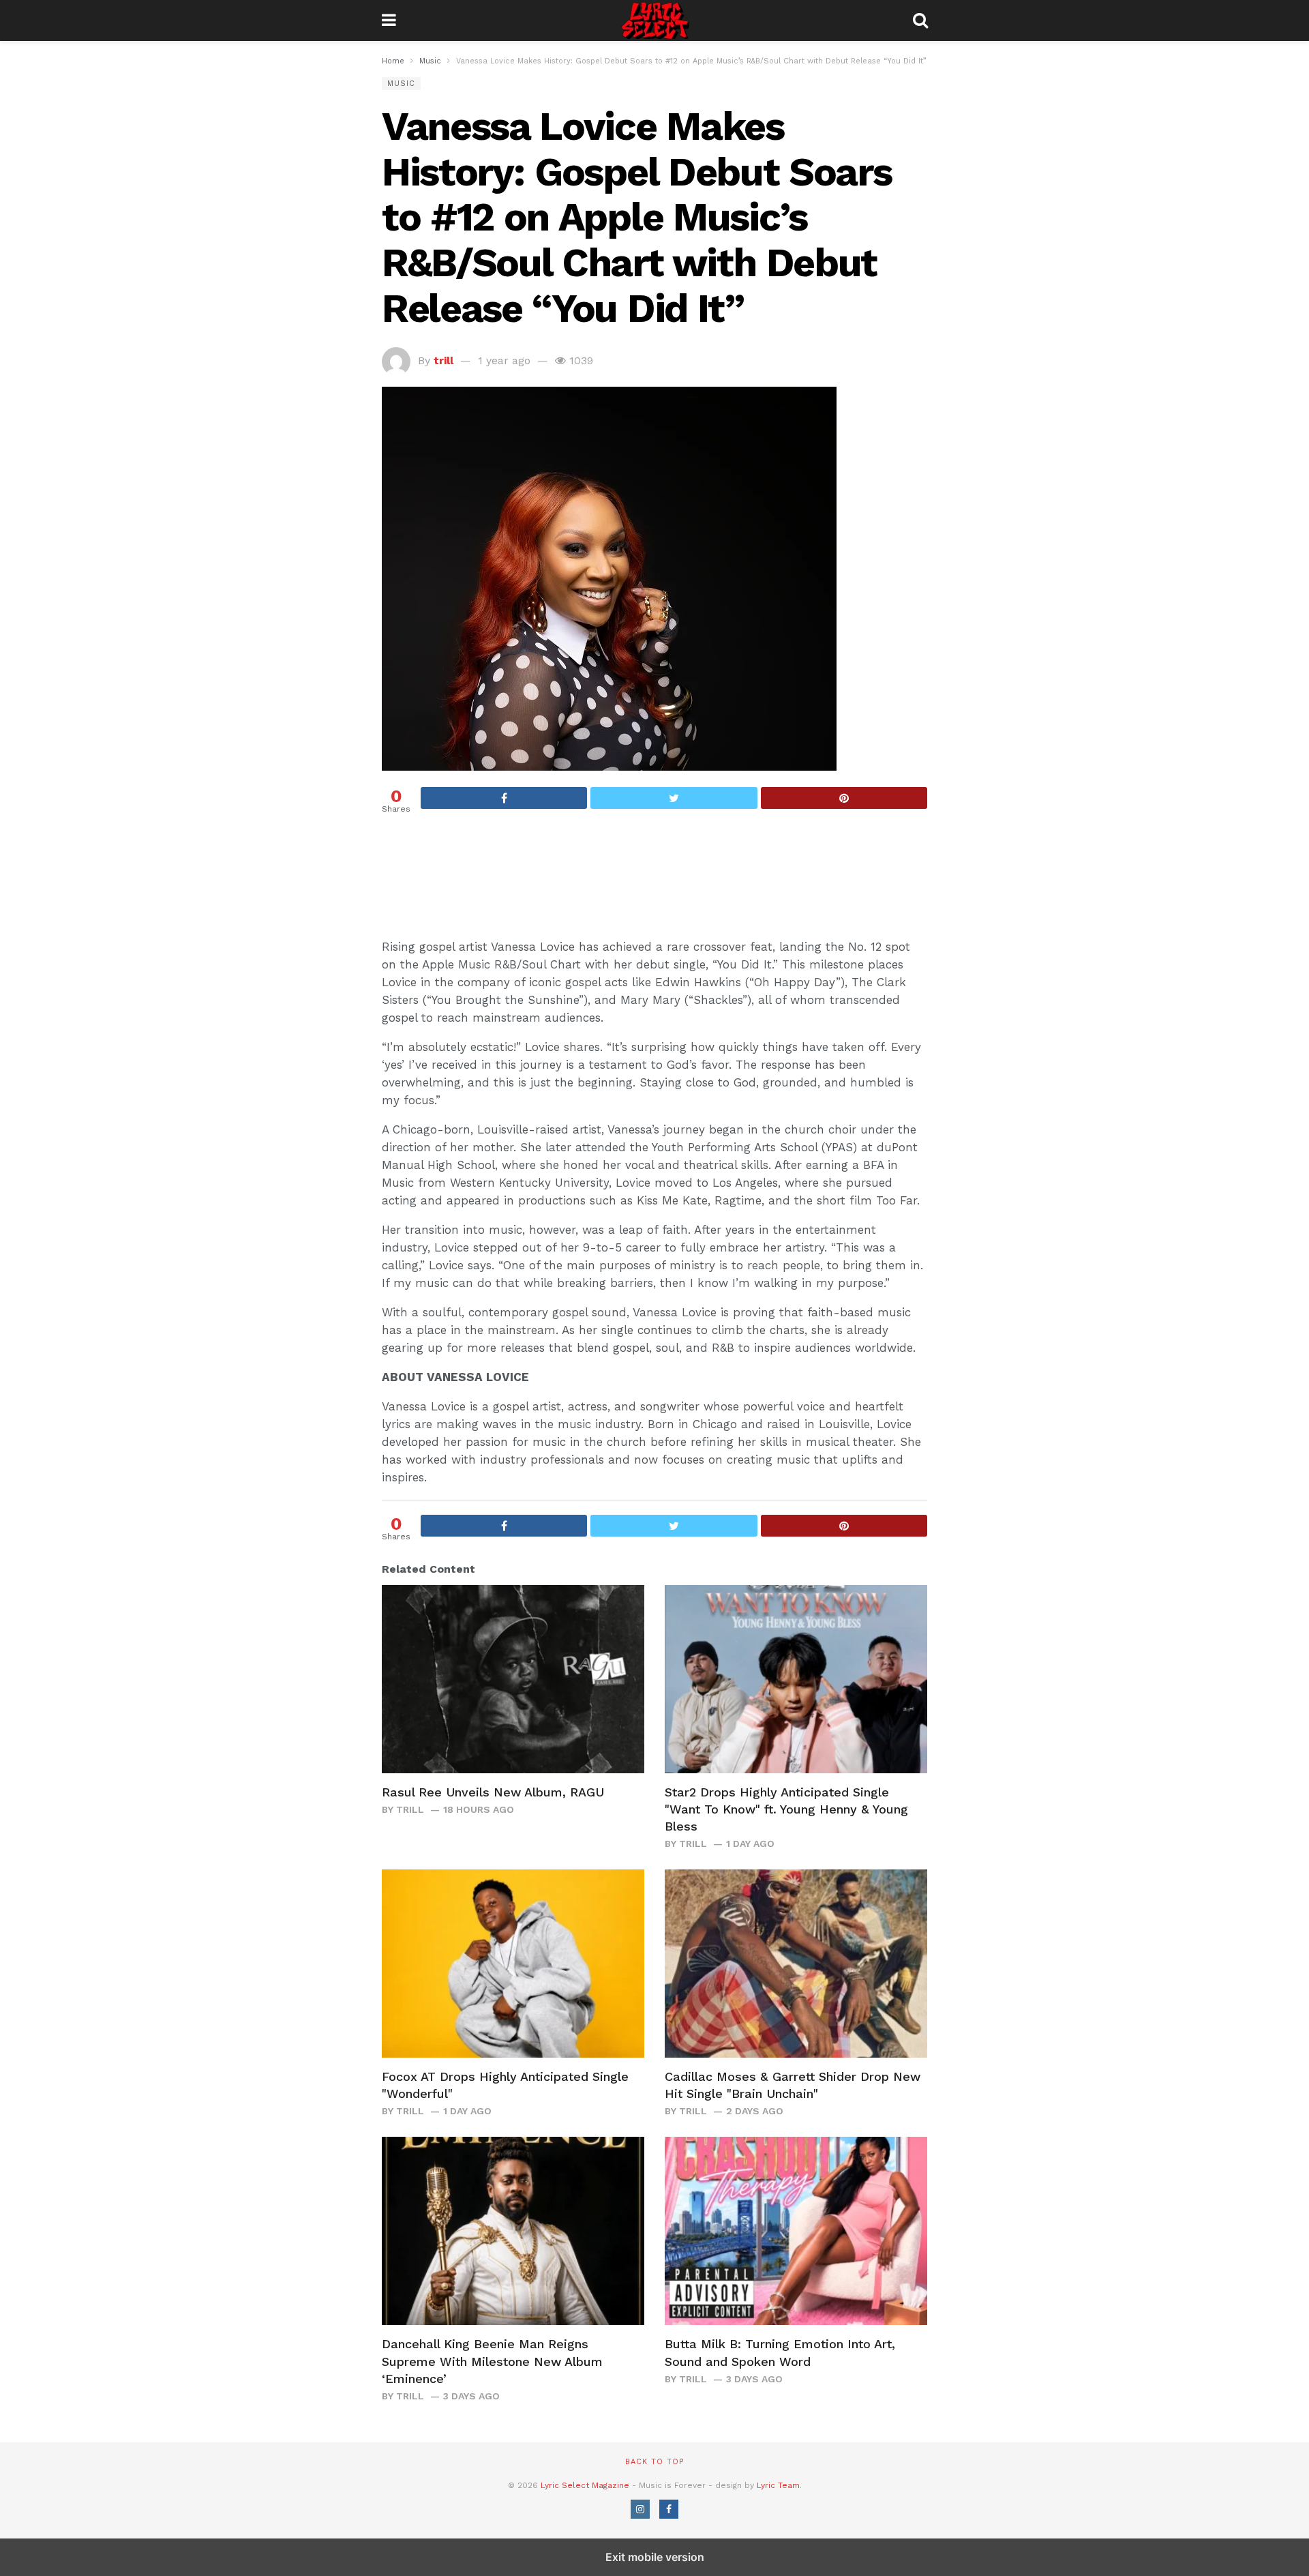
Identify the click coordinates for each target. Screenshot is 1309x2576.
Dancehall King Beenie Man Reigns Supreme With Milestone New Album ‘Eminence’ (492, 2361)
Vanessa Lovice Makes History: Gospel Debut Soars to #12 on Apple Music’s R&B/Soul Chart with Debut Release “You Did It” (636, 217)
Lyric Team (778, 2485)
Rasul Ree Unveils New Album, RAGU (493, 1792)
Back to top (654, 2462)
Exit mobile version (655, 2557)
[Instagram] (640, 2509)
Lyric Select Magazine (585, 2485)
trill (443, 360)
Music (401, 84)
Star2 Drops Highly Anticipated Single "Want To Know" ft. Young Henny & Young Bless (786, 1809)
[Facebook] (669, 2509)
